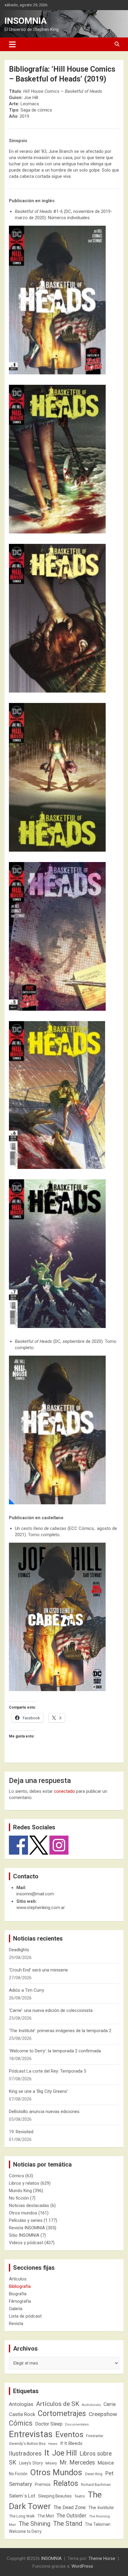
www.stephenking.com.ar (41, 1908)
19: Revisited (21, 2132)
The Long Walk (22, 2516)
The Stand (68, 2524)
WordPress (82, 2566)
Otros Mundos (56, 2472)
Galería (16, 2309)
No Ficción (18, 2474)
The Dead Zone (70, 2507)
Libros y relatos (24, 2183)
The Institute (101, 2508)
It (47, 2453)
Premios (43, 2484)
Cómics (17, 2176)
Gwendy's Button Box (27, 2444)
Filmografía (20, 2301)
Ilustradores (25, 2453)
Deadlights (19, 1950)
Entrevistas (31, 2434)
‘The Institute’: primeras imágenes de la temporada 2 (60, 2031)
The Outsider (71, 2516)
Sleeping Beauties (55, 2496)
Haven (53, 2444)
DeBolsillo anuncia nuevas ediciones (44, 2112)
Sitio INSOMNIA (24, 2235)
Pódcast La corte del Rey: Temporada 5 (47, 2071)
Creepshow (103, 2414)
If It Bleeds (71, 2443)
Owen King (94, 2474)
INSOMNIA (26, 21)
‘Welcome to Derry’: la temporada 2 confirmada (55, 2051)
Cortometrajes (62, 2413)
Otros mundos (23, 2213)
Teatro (80, 2496)
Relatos (66, 2483)
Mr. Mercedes (77, 2463)
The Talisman (98, 2524)
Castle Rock (22, 2414)
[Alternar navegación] (12, 44)
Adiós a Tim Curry (26, 1990)
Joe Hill (64, 2453)
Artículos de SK (58, 2404)
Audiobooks (91, 2405)
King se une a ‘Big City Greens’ (38, 2091)
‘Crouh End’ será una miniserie (38, 1970)
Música (106, 2463)
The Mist (46, 2516)
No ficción (19, 2198)
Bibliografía (20, 2286)
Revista (16, 2324)
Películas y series (26, 2220)
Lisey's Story (31, 2463)
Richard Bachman (96, 2485)
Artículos (18, 2279)
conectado (64, 1791)
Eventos (69, 2434)
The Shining (35, 2524)
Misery (51, 2463)
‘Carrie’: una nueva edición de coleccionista (51, 2010)
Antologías (21, 2404)
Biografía (18, 2294)
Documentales (77, 2424)
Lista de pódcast (25, 2316)
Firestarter (95, 2436)
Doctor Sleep (49, 2424)
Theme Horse (102, 2558)
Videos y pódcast (26, 2243)
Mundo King (20, 2191)
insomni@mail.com (35, 1894)
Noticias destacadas (29, 2205)
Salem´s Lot (22, 2496)
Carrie (110, 2404)
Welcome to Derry (25, 2531)
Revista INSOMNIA (27, 2228)
